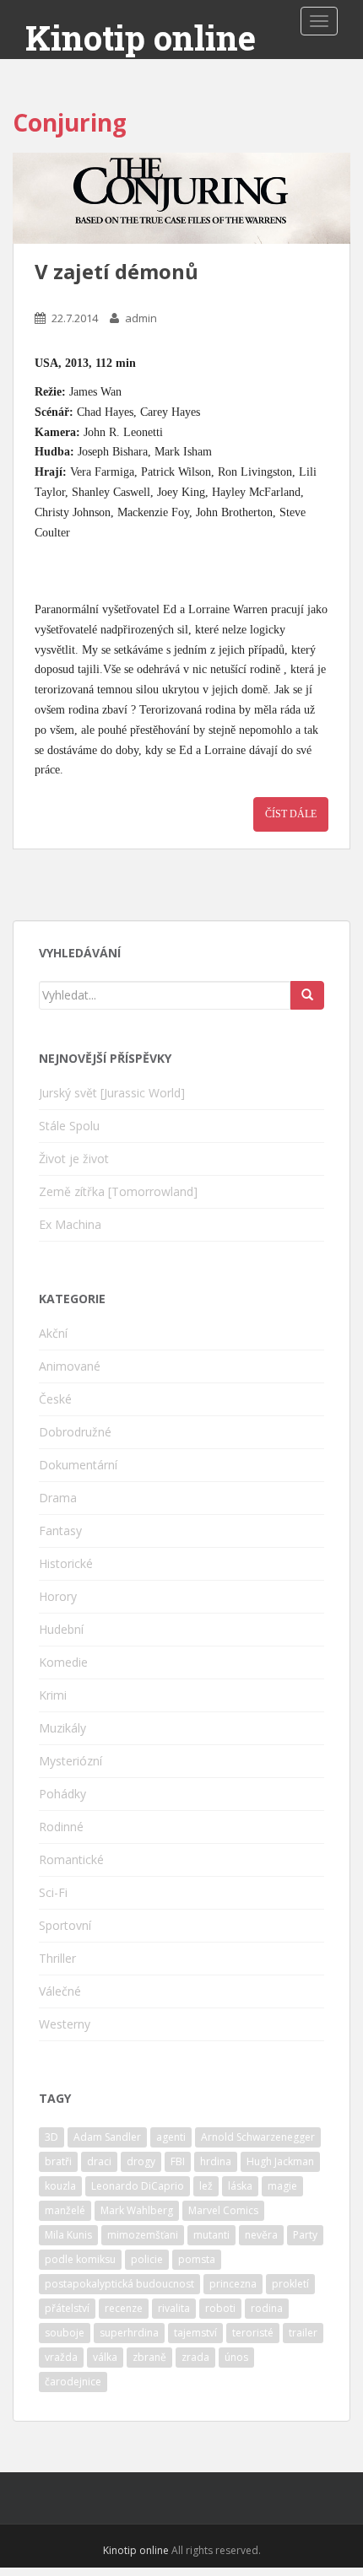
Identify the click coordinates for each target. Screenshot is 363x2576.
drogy (141, 2161)
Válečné (60, 1991)
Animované (70, 1366)
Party (305, 2235)
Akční (53, 1333)
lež (206, 2186)
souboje (65, 2333)
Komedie (63, 1662)
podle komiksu (80, 2259)
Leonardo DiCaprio (138, 2186)
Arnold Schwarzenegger (258, 2137)
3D (51, 2137)
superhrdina (129, 2333)
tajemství (195, 2333)
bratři (58, 2161)
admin (141, 318)
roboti (220, 2308)
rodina (267, 2308)
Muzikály (62, 1728)
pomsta (197, 2259)
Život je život (74, 1159)
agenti (171, 2137)
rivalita (174, 2308)
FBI (178, 2161)
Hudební (61, 1629)
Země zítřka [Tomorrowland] (118, 1191)
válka (105, 2357)
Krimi (53, 1695)
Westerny (65, 2024)
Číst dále (291, 814)
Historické (66, 1563)
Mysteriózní (70, 1761)
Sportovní (65, 1925)
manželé (65, 2210)
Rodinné (61, 1827)
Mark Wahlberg (137, 2210)
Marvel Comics (223, 2210)
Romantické (71, 1859)
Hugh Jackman (280, 2161)
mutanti (211, 2235)
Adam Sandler (107, 2137)
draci (99, 2161)
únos (236, 2357)
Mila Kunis (68, 2235)
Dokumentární (78, 1465)
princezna (233, 2284)
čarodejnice (73, 2382)
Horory (58, 1596)
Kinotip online (141, 38)
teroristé (253, 2333)
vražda (61, 2357)
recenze (124, 2308)
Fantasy (60, 1531)
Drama (58, 1498)
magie (282, 2186)
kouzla (60, 2186)
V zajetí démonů (116, 271)
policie (147, 2259)
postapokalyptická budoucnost (119, 2284)
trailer (303, 2333)
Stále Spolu (69, 1126)
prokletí (290, 2284)
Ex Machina (70, 1224)
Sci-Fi (53, 1892)
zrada (195, 2357)
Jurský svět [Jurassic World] (112, 1093)
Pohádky (62, 1794)
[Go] (307, 995)
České (55, 1399)
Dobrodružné (75, 1432)
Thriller (57, 1958)
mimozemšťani (143, 2235)
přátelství (67, 2308)
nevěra (261, 2235)
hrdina (216, 2161)
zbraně (149, 2357)
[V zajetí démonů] (181, 198)
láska (240, 2186)
